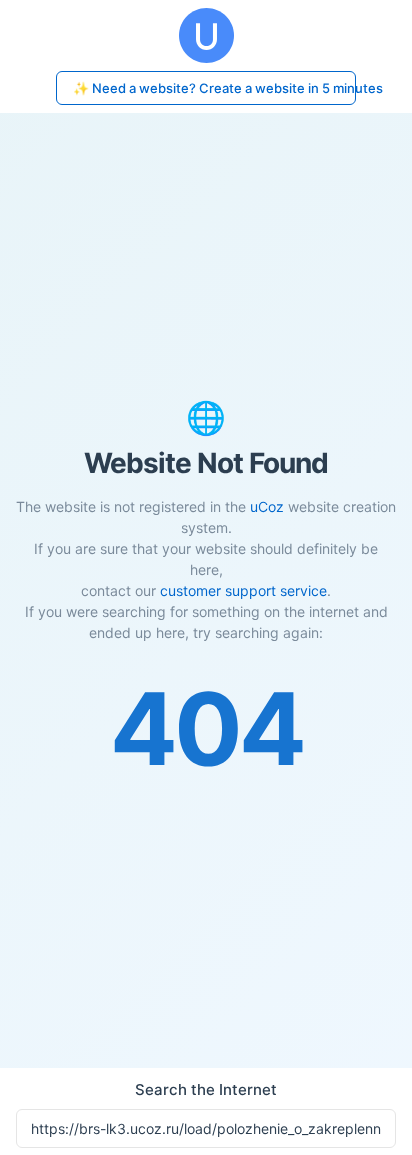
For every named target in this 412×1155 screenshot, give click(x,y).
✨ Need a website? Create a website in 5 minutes (214, 88)
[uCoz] (206, 35)
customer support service (243, 590)
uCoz (267, 506)
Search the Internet (206, 1089)
